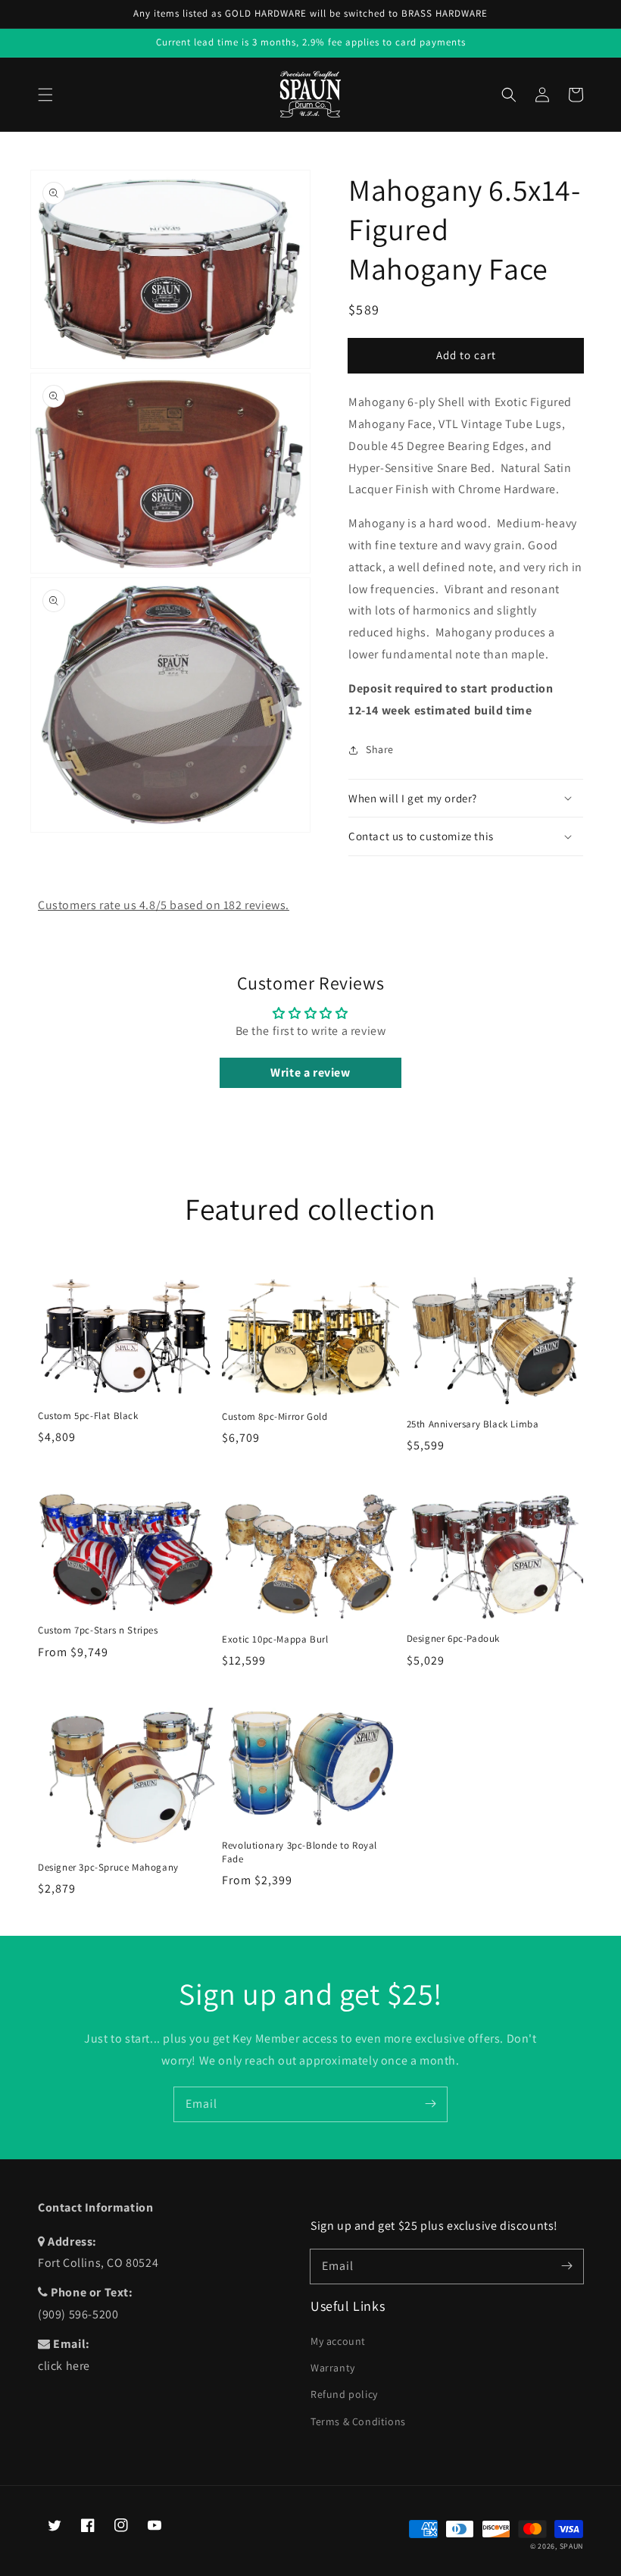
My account (338, 2341)
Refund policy (344, 2394)
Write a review (310, 1072)
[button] (45, 95)
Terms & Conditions (358, 2421)
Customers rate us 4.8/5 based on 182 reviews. (164, 905)
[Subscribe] (430, 2104)
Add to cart (466, 355)
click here (64, 2366)
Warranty (333, 2368)
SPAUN (572, 2546)
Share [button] (380, 749)
